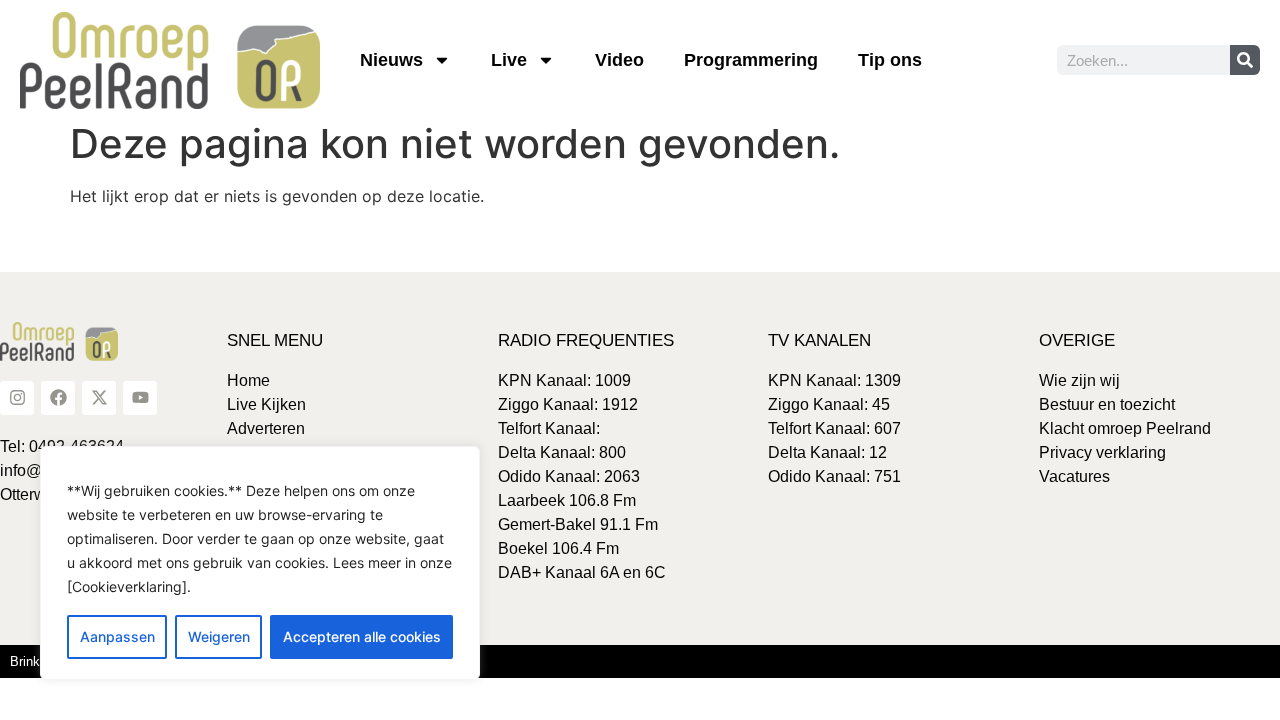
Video (619, 60)
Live (509, 60)
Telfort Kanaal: (549, 428)
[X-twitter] (99, 398)
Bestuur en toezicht (1107, 404)
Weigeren (219, 636)
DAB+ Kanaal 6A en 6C (582, 572)
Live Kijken (266, 404)
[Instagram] (17, 398)
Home (248, 380)
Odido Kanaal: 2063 (569, 476)
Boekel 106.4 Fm (558, 548)
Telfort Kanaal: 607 (834, 428)
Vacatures (1074, 476)
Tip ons (890, 60)
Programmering (751, 60)
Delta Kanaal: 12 (827, 452)
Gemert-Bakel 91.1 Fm (578, 524)
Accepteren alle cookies (362, 636)
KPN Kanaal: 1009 (564, 380)
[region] (260, 563)
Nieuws (391, 60)
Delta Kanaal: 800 (562, 452)
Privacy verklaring (1102, 452)
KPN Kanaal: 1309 (834, 380)
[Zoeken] (1245, 60)
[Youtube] (140, 398)
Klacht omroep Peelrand (1125, 428)
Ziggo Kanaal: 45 (829, 404)
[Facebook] (58, 398)
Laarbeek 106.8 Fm (567, 500)
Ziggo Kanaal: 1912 (568, 404)
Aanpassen (117, 636)
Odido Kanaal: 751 (834, 476)
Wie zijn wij (1079, 380)
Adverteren (266, 428)
